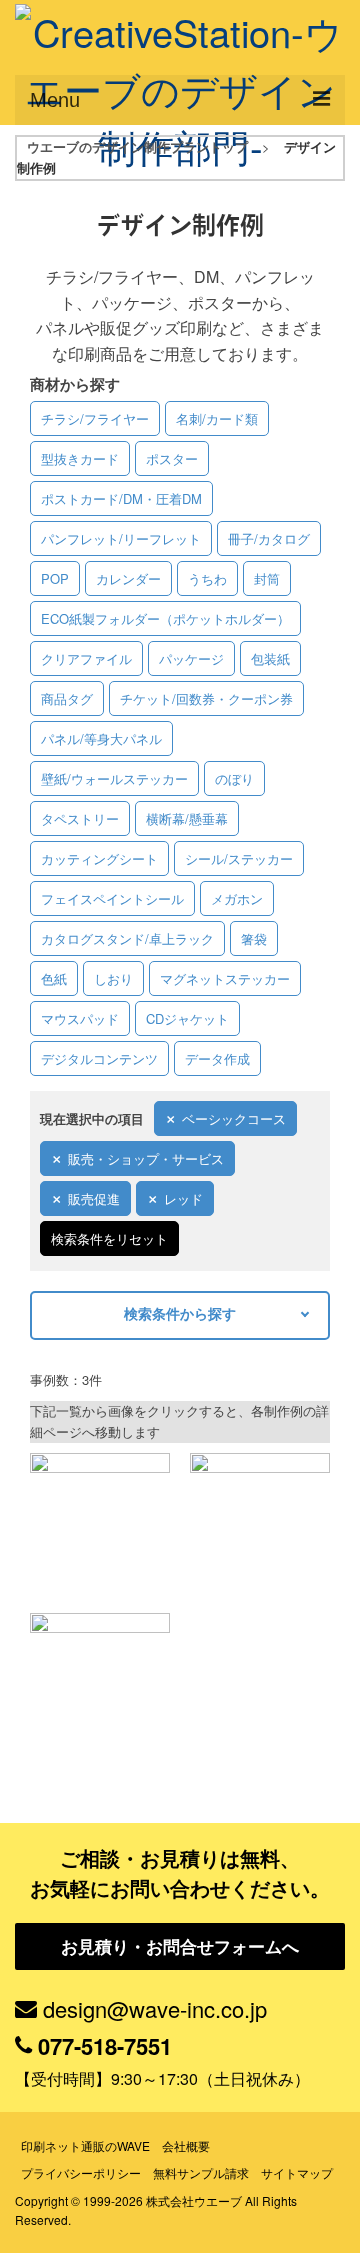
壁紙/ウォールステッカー (114, 778)
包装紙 (270, 658)
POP (55, 578)
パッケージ (191, 658)
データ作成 (217, 1058)
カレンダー (128, 578)
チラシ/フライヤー (95, 418)
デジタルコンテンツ (99, 1058)
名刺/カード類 (217, 418)
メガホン (237, 898)
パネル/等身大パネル (101, 738)
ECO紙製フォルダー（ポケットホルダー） (165, 618)
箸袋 (254, 938)
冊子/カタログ (269, 538)
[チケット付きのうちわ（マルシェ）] (100, 1683)
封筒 (267, 578)
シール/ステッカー (239, 858)
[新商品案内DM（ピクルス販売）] (260, 1523)
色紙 (54, 978)
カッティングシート (99, 858)
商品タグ (67, 698)
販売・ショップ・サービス (146, 1158)
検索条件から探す (180, 1313)
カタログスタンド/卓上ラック (127, 938)
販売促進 (94, 1198)
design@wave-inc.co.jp (155, 2008)
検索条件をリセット (109, 1238)
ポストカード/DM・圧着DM (121, 498)
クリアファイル (86, 658)
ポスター (172, 458)
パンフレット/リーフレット (121, 538)
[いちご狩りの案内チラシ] (100, 1523)
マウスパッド (80, 1018)
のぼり (234, 778)
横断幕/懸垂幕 (187, 818)
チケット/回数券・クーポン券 (206, 698)
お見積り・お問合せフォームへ (180, 1946)
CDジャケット (187, 1018)
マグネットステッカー (225, 978)
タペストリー (80, 818)
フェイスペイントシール (112, 898)
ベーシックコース (234, 1118)
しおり (113, 978)
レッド (183, 1198)
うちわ (207, 578)
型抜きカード (80, 458)
